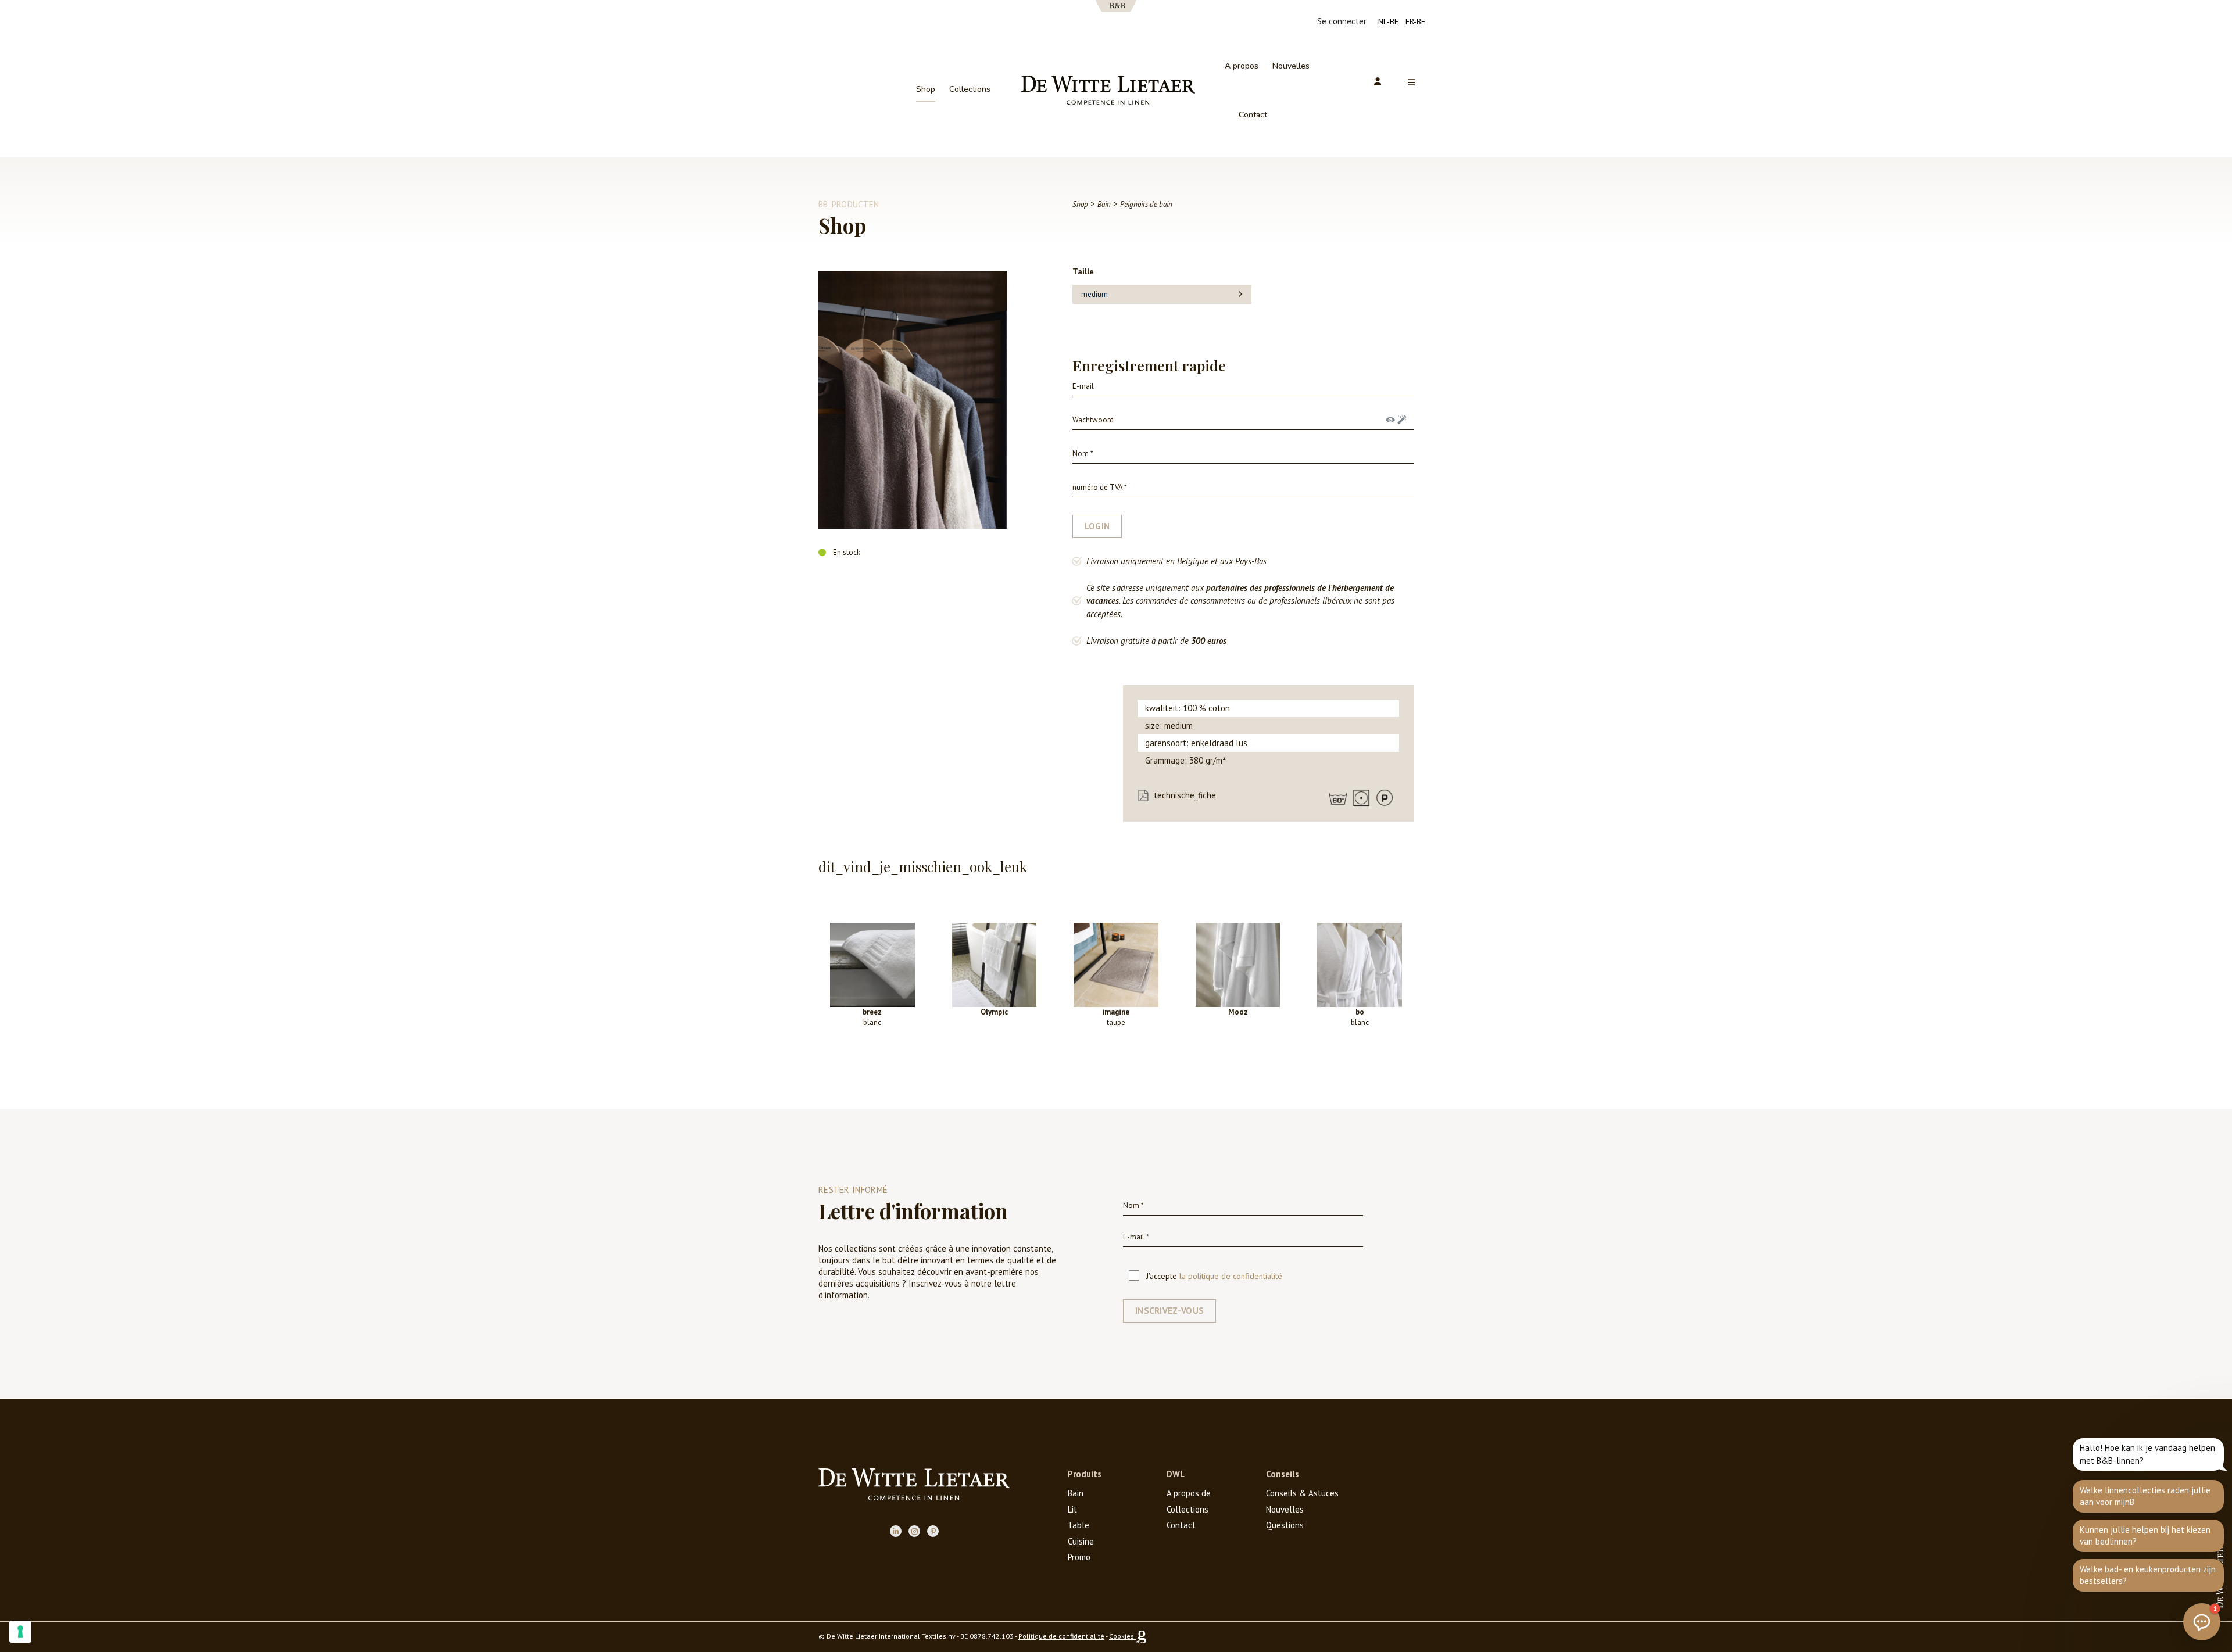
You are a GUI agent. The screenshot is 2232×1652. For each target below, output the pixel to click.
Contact (1253, 115)
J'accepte (1214, 1276)
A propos (1242, 66)
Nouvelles (1291, 66)
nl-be (1388, 21)
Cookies (1122, 1636)
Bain (1076, 1493)
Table (1079, 1525)
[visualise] (1390, 420)
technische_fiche (1185, 795)
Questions (1285, 1525)
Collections (970, 89)
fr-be (1415, 21)
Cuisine (1081, 1541)
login (1097, 526)
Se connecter (1342, 21)
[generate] (1402, 420)
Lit (1072, 1509)
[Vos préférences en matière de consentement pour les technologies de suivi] (20, 1632)
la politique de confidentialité (1231, 1276)
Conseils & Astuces (1302, 1493)
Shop (926, 89)
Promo (1079, 1557)
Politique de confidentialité (1061, 1636)
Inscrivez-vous (1169, 1311)
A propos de (1189, 1493)
